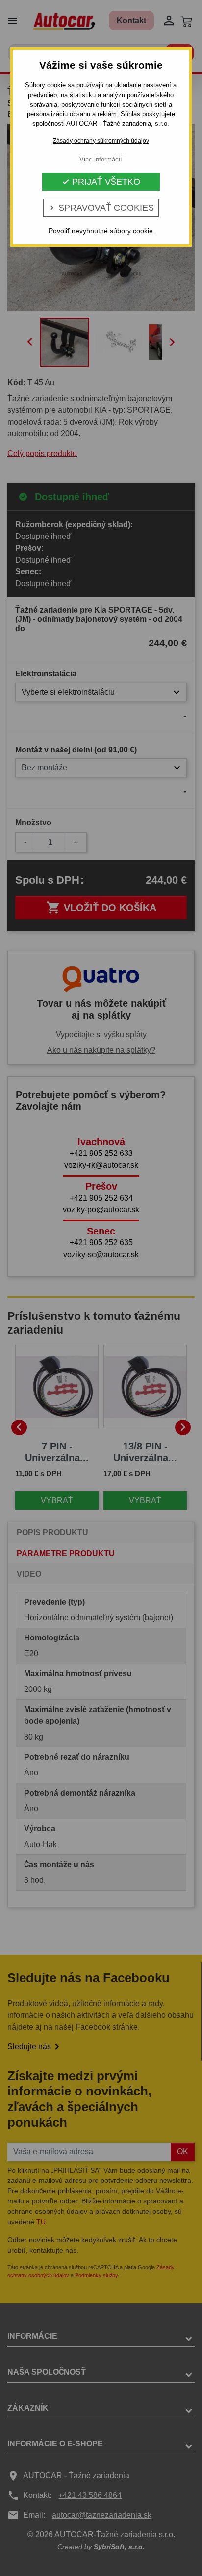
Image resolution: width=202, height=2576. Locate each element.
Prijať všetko (101, 182)
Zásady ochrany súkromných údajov (101, 141)
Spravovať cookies (101, 208)
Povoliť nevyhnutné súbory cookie (101, 231)
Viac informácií (101, 159)
